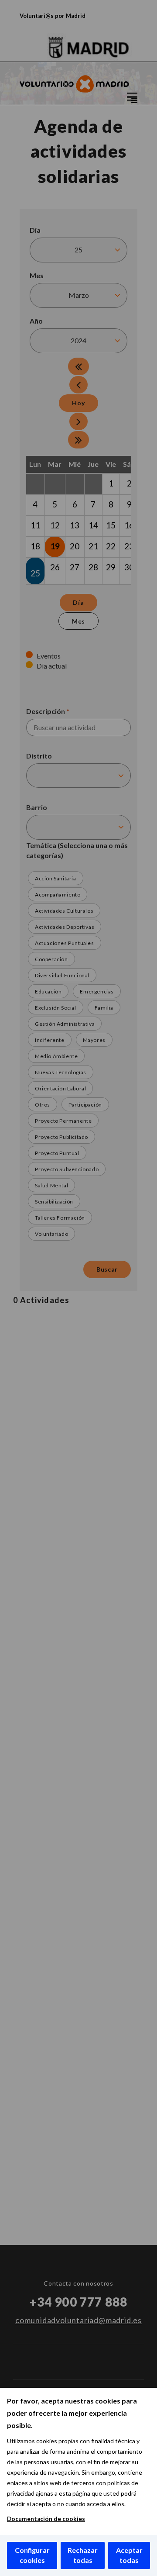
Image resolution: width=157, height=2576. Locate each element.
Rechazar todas (83, 2555)
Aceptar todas (129, 2555)
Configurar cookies (32, 2555)
